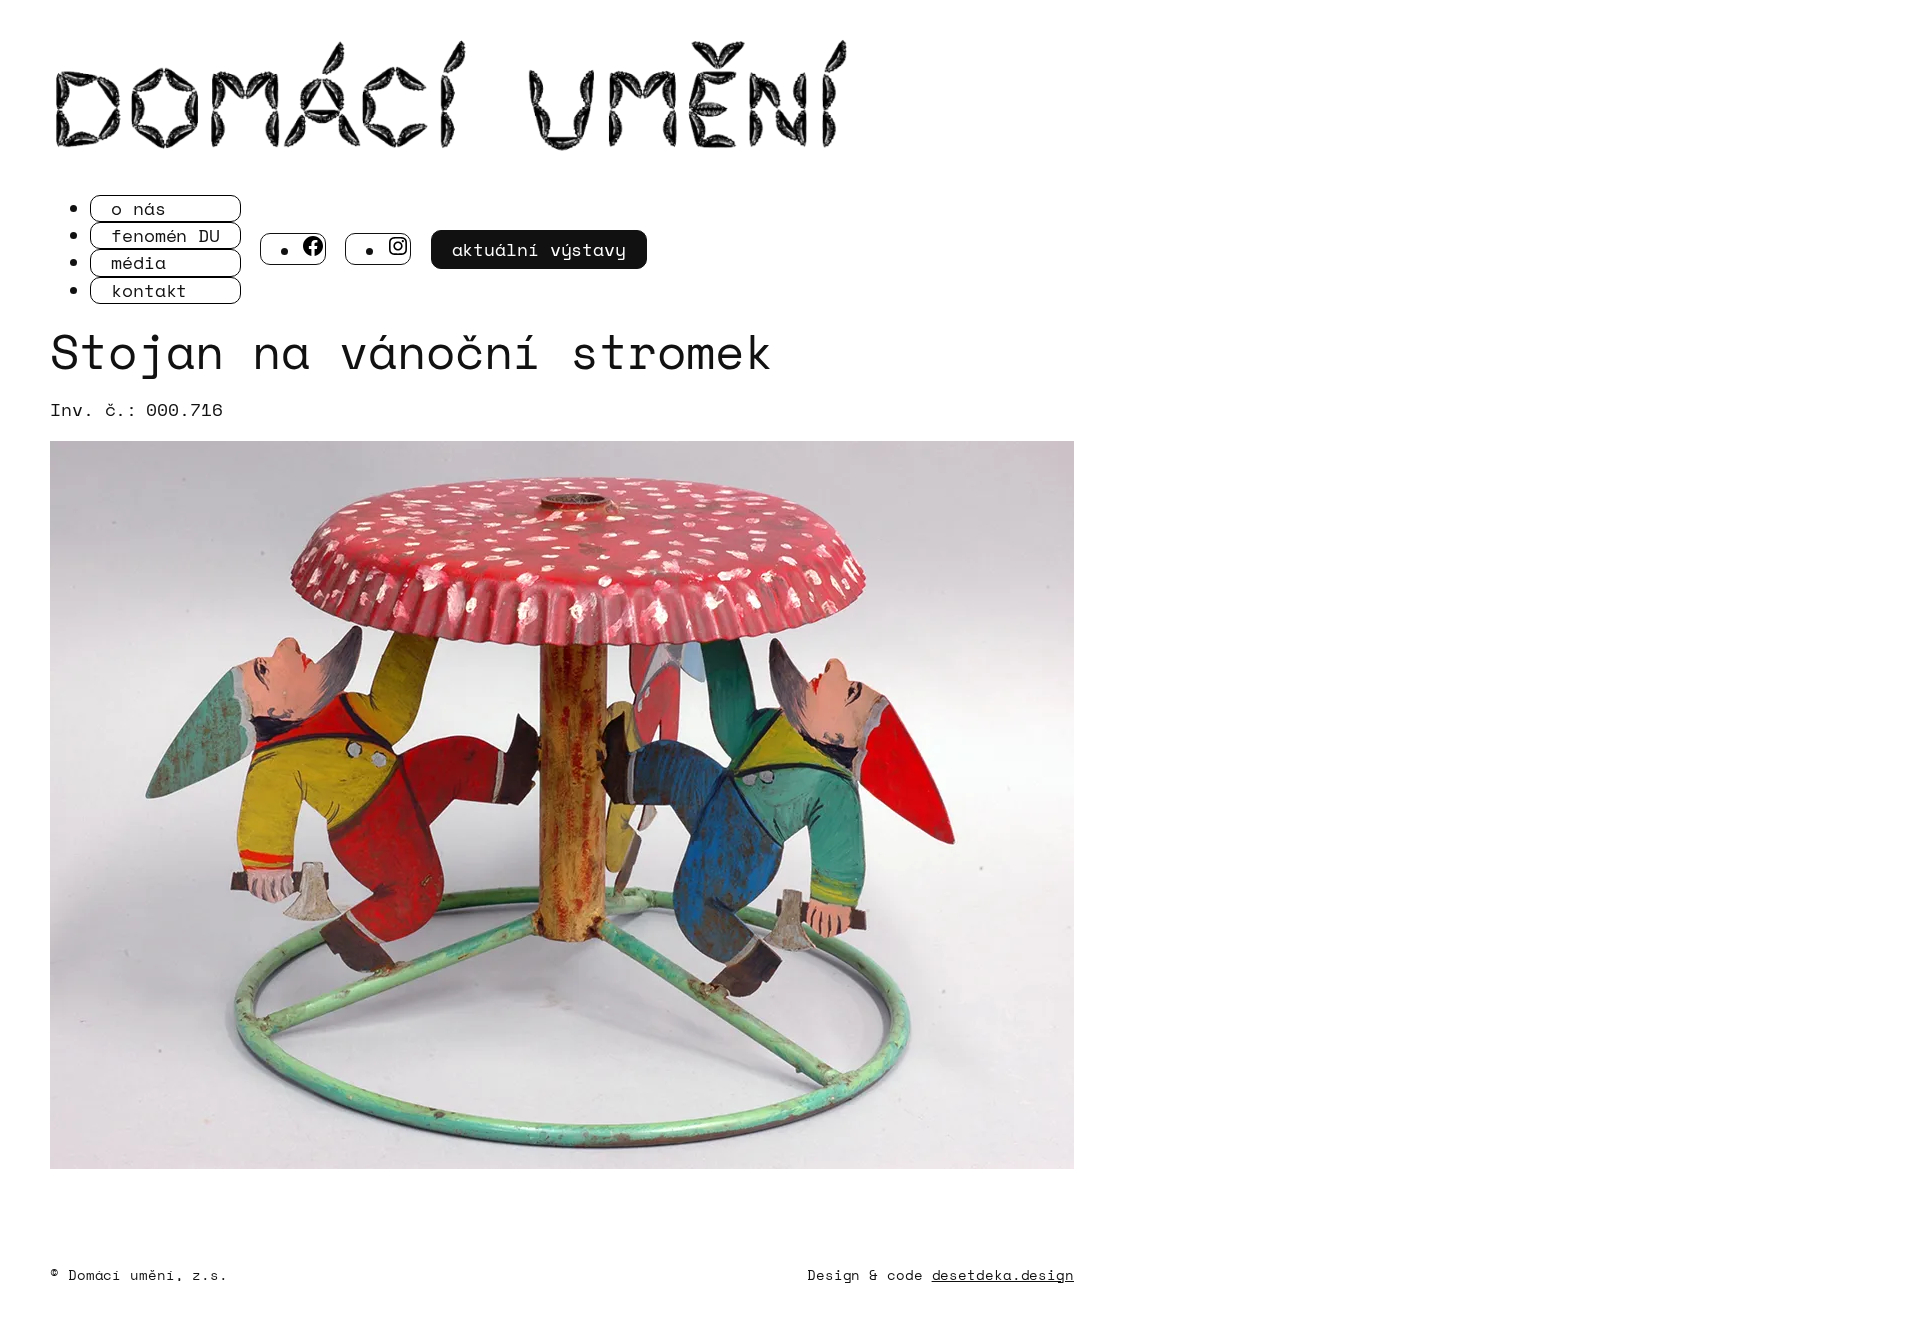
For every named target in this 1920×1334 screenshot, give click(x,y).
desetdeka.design (1003, 1274)
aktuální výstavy (539, 249)
